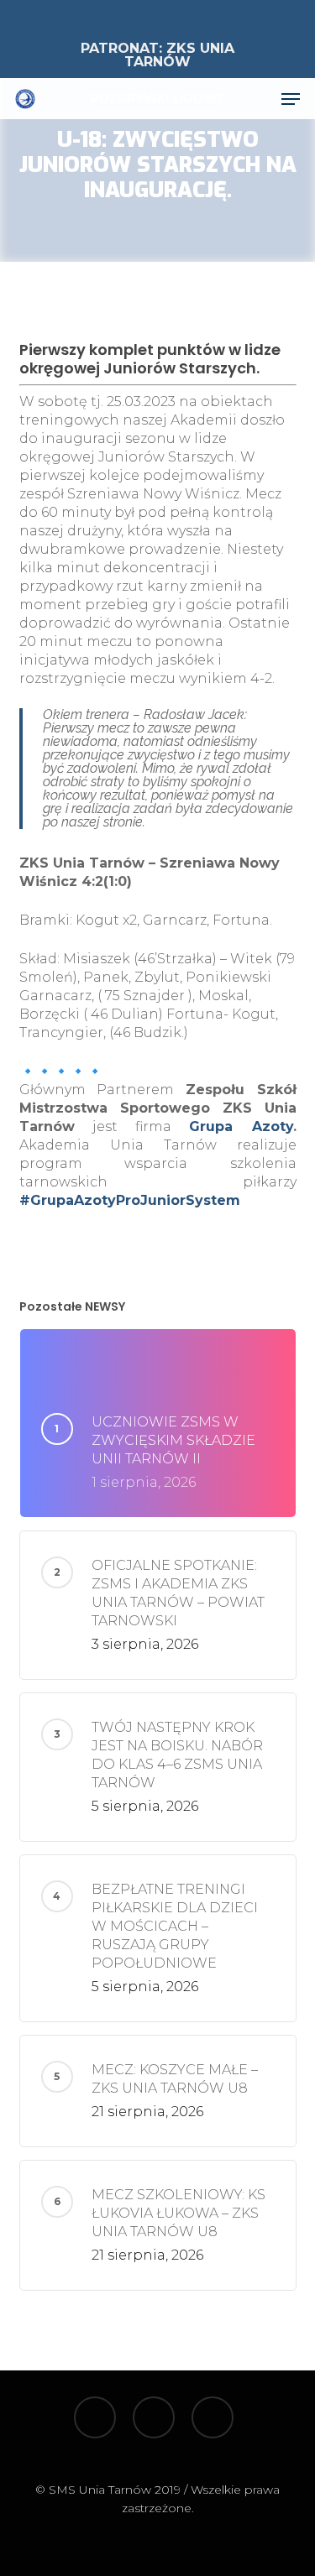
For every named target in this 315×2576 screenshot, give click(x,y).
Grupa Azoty (241, 1126)
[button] (291, 99)
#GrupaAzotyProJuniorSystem (130, 1200)
